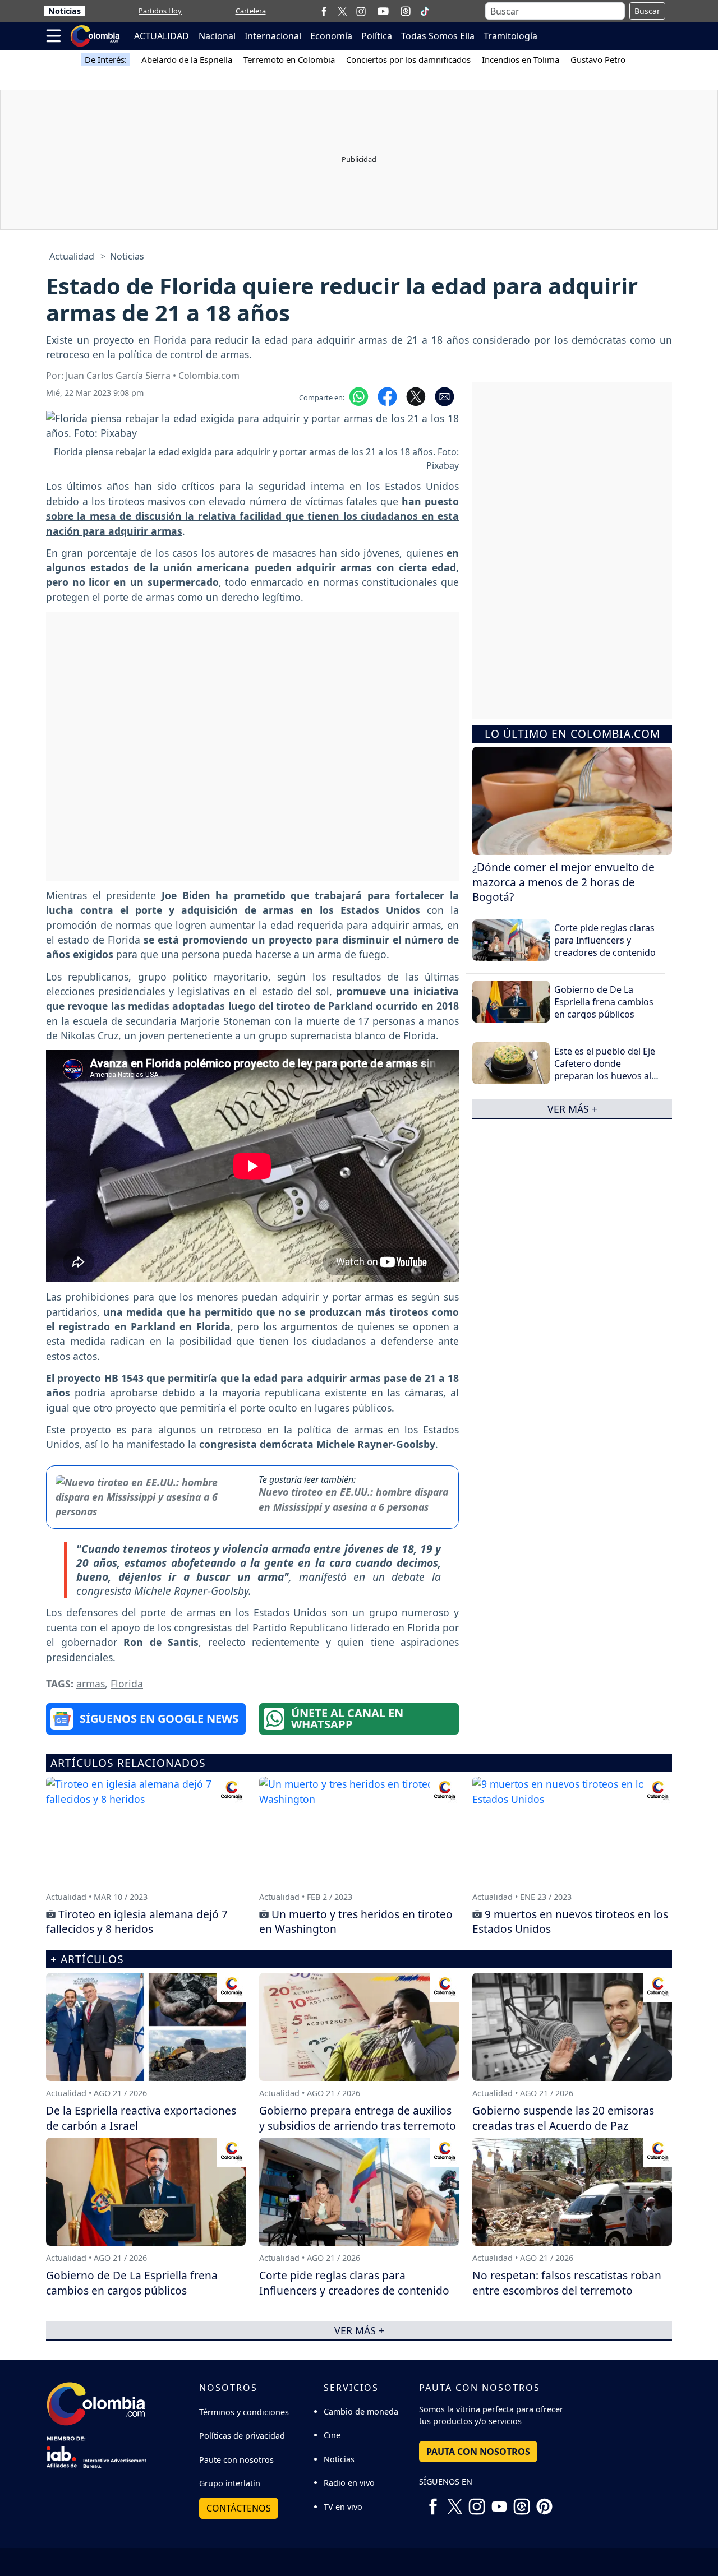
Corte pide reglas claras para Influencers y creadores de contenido (605, 940)
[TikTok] (425, 11)
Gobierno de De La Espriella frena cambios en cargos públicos (604, 1002)
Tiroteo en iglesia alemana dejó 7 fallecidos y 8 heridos (137, 1922)
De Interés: (106, 59)
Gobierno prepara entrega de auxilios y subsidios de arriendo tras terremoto (358, 2118)
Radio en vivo (349, 2483)
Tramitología (510, 36)
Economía (331, 36)
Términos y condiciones (244, 2412)
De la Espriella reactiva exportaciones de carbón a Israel (141, 2118)
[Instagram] (361, 11)
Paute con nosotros (236, 2460)
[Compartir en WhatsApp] (359, 396)
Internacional (273, 36)
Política (377, 36)
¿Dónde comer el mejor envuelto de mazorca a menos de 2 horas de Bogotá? (563, 882)
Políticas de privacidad (242, 2436)
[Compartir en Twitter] (416, 396)
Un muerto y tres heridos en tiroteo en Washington (356, 1922)
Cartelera (251, 11)
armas (91, 1684)
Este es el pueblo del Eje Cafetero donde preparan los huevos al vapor (605, 1069)
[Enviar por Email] (445, 396)
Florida (127, 1684)
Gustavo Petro (598, 59)
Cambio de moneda (361, 2411)
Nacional (217, 36)
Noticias (65, 11)
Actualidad (72, 256)
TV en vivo (343, 2507)
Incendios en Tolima (521, 59)
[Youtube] (383, 11)
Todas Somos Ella (438, 36)
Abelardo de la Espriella (187, 59)
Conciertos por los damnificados (408, 59)
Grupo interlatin (230, 2483)
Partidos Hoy (160, 11)
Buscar (647, 11)
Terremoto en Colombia (289, 59)
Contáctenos (239, 2508)
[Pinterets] (544, 2502)
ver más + (572, 1108)
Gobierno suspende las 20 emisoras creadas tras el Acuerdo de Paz (563, 2118)
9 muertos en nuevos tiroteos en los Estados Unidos (570, 1922)
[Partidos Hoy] (406, 11)
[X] (342, 11)
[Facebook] (324, 11)
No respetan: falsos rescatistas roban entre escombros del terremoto (567, 2283)
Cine (332, 2435)
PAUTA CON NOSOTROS (478, 2452)
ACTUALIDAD (162, 36)
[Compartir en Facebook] (387, 396)
